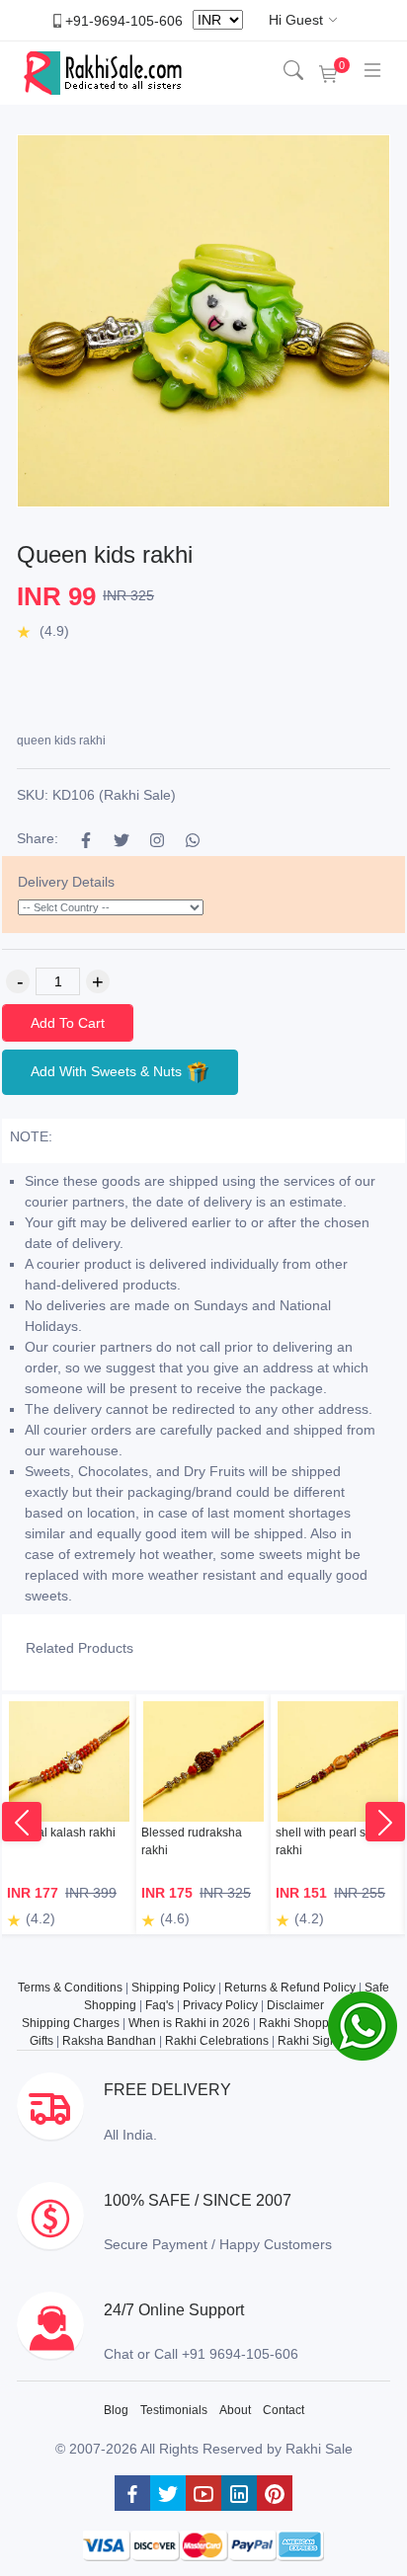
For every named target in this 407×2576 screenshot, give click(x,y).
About (235, 2410)
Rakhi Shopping (302, 2023)
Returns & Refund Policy (290, 1988)
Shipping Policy (173, 1988)
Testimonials (174, 2410)
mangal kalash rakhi (61, 1833)
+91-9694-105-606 (124, 20)
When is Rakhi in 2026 (189, 2023)
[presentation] (22, 1822)
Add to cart (68, 1023)
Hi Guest (296, 20)
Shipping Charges (71, 2023)
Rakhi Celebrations (217, 2041)
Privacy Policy (220, 2005)
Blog (116, 2410)
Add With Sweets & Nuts (108, 1071)
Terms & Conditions (70, 1988)
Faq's (160, 2005)
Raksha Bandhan (109, 2041)
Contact (284, 2410)
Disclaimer (295, 2005)
